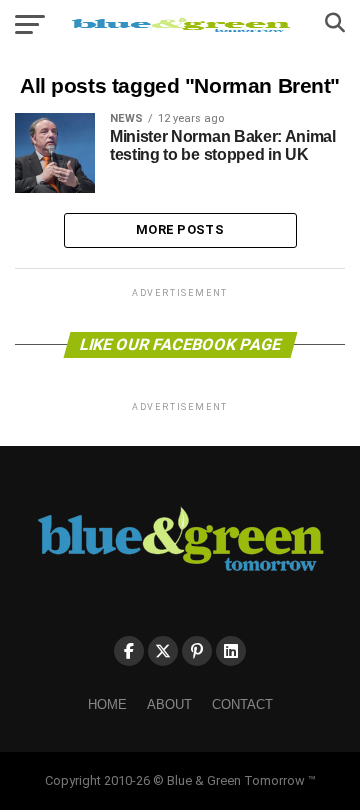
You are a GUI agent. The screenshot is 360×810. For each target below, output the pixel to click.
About (169, 704)
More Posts (180, 229)
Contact (242, 704)
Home (107, 704)
